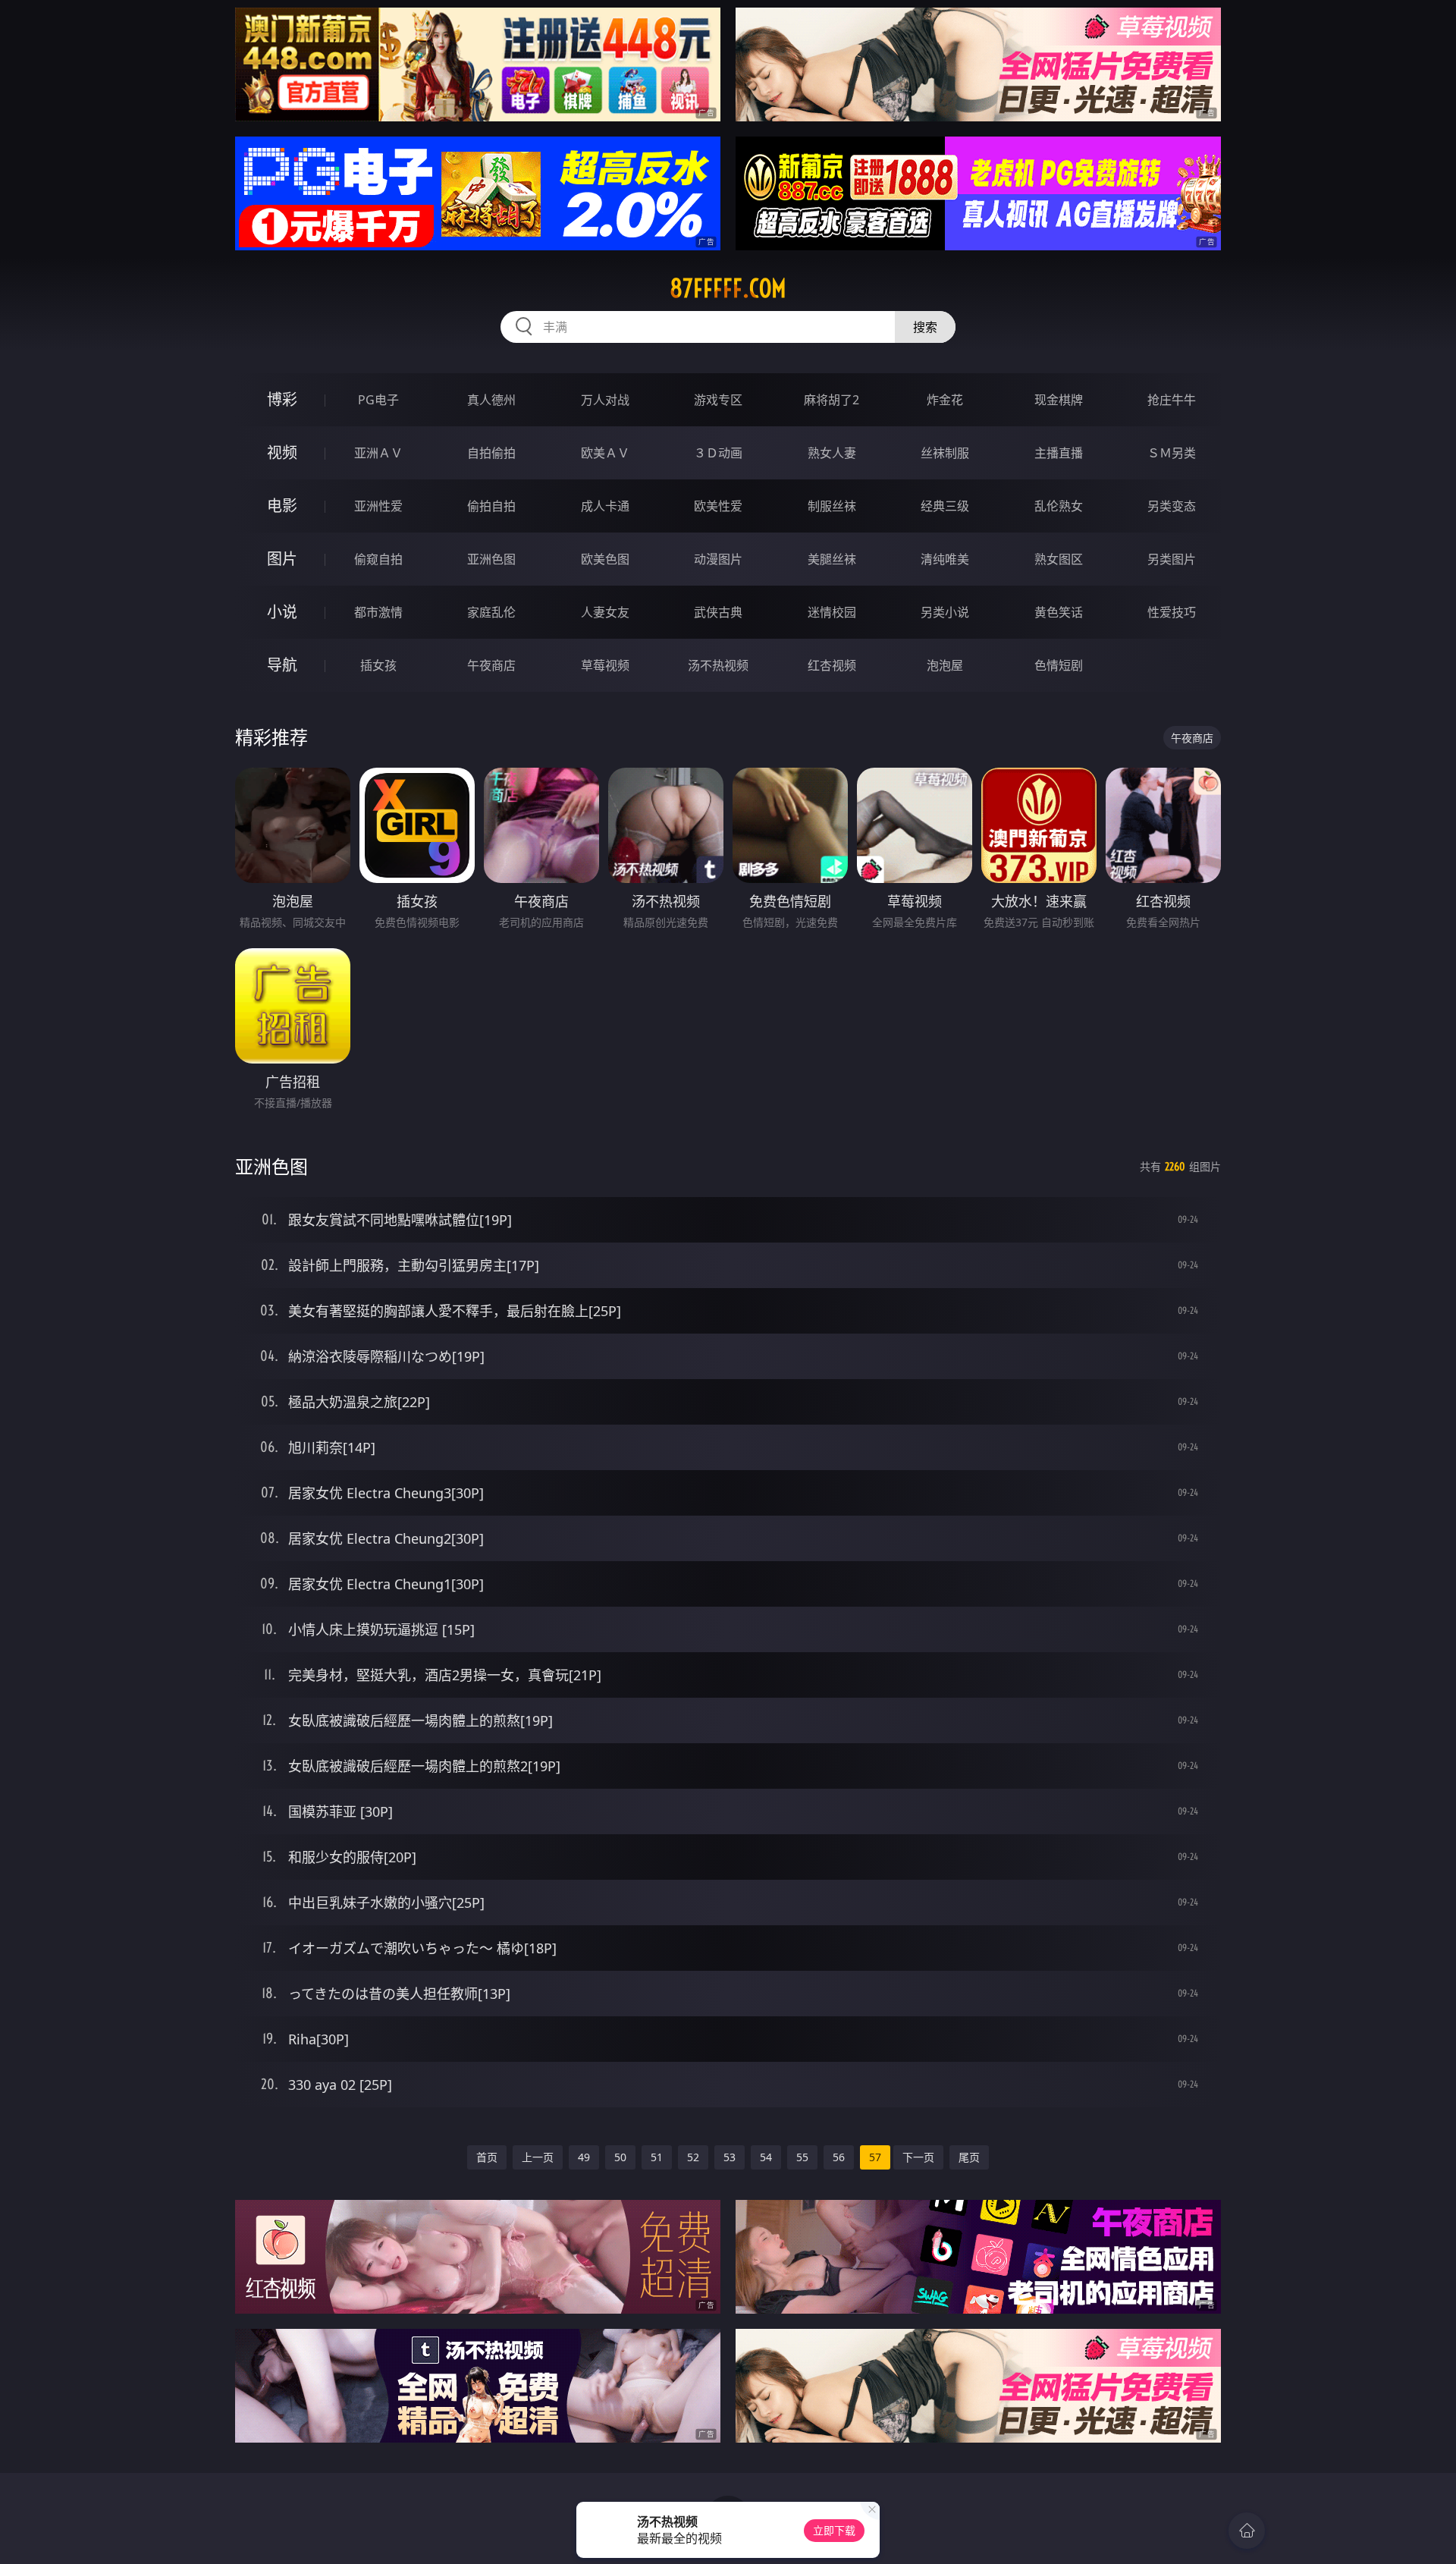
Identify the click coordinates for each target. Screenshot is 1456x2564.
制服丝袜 (832, 506)
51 (657, 2157)
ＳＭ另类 (1172, 453)
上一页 (538, 2157)
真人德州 (491, 400)
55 (802, 2157)
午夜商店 (491, 665)
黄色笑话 (1059, 612)
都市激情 (378, 612)
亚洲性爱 (378, 506)
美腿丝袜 (832, 559)
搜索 (925, 327)
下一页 (918, 2157)
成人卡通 (605, 506)
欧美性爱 (718, 506)
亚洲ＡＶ (378, 453)
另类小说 (945, 612)
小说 (282, 612)
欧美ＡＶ (605, 453)
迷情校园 (832, 612)
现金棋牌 (1059, 400)
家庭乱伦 (491, 612)
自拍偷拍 (491, 453)
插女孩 (378, 665)
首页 (487, 2157)
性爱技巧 (1172, 612)
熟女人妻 (832, 453)
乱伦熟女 (1059, 506)
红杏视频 (832, 665)
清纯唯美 (945, 559)
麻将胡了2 (832, 400)
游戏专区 (718, 400)
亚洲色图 (491, 559)
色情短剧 (1059, 665)
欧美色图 (605, 559)
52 (693, 2157)
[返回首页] (1247, 2531)
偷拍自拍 (491, 506)
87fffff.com (728, 288)
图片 (282, 559)
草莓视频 (605, 665)
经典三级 (945, 506)
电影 (282, 506)
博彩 (282, 399)
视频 (282, 452)
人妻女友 (605, 612)
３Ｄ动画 (718, 453)
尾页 (969, 2157)
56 (839, 2157)
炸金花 (945, 400)
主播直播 (1059, 453)
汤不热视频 (718, 665)
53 (730, 2157)
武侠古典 (718, 612)
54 (766, 2157)
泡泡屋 (945, 665)
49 (584, 2157)
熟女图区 (1059, 559)
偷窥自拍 (378, 559)
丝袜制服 (945, 453)
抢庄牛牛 (1172, 400)
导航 (282, 665)
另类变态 (1172, 506)
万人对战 (605, 400)
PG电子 (378, 400)
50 (620, 2157)
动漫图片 (718, 559)
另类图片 (1172, 559)
